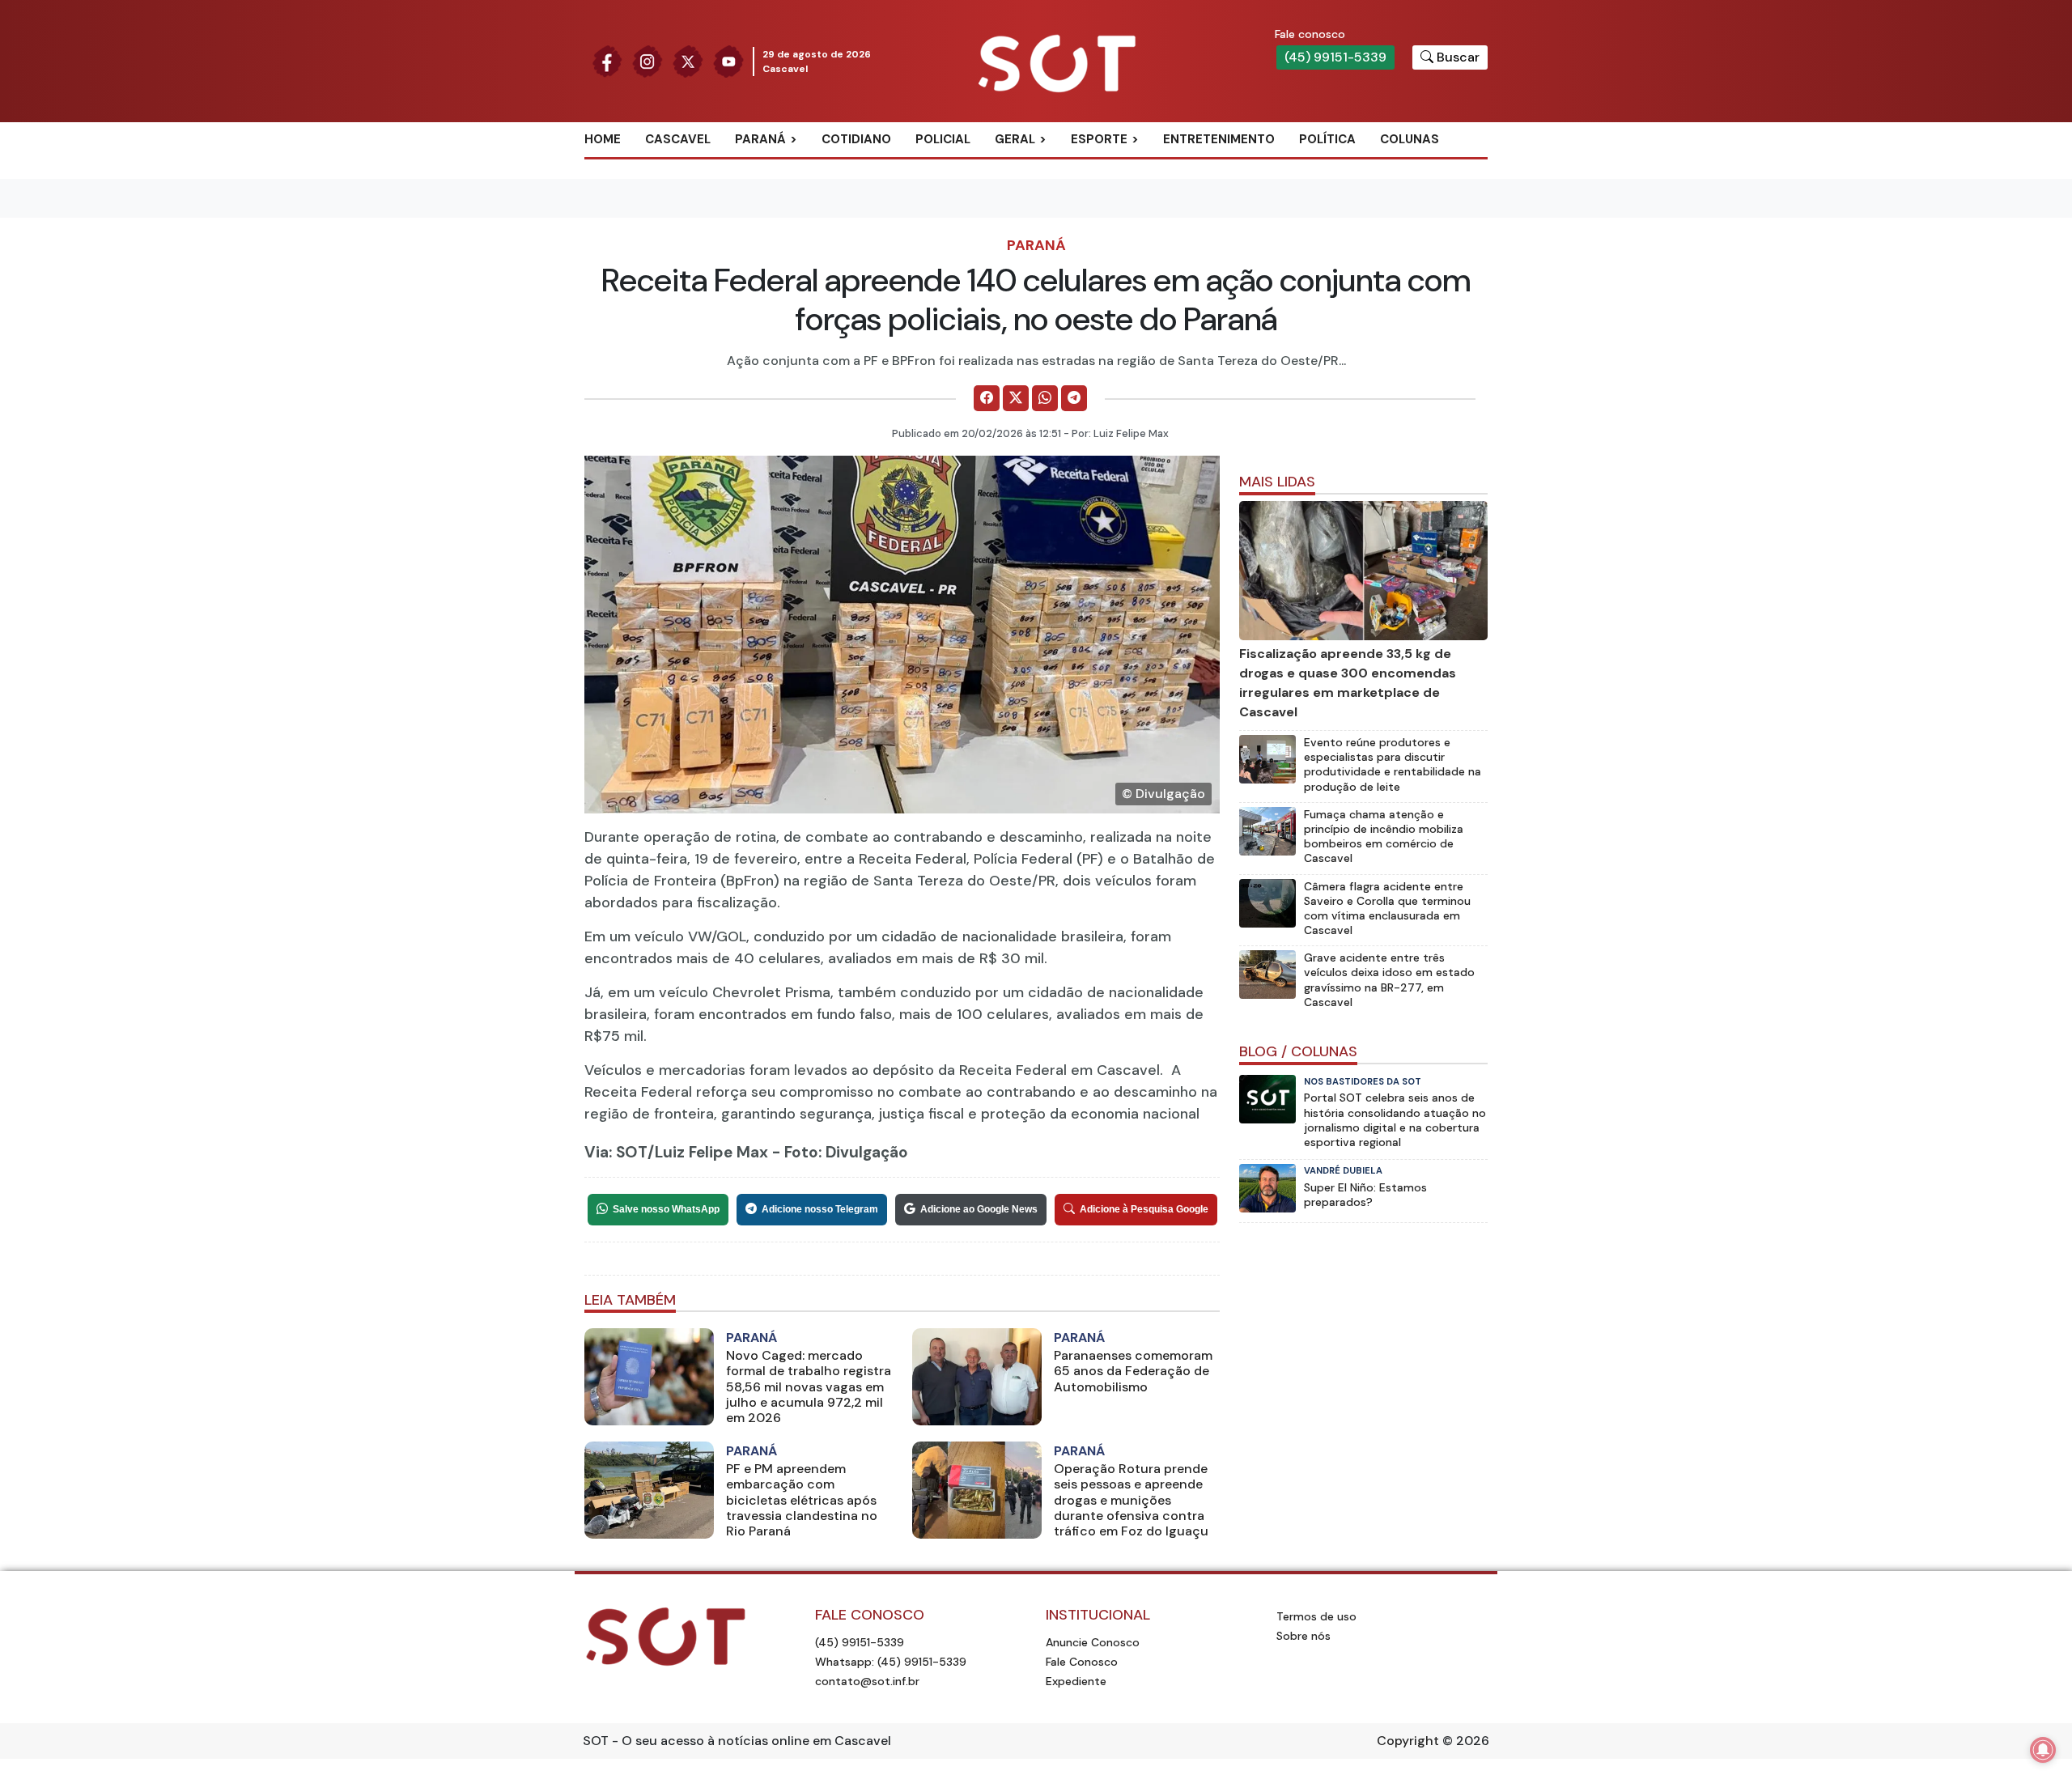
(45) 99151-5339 (1335, 57)
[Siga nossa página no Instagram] (647, 60)
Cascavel (678, 139)
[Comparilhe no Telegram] (1074, 398)
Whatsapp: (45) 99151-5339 (891, 1662)
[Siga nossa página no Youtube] (728, 60)
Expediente (1076, 1681)
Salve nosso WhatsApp (666, 1209)
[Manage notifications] (2043, 1750)
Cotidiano (856, 139)
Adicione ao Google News (979, 1209)
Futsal (1110, 219)
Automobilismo (1139, 166)
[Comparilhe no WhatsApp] (1045, 398)
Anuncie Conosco (1093, 1642)
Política (1327, 139)
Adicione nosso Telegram (820, 1209)
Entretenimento (1219, 139)
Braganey (785, 166)
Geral (1015, 139)
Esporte (1099, 139)
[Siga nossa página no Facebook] (607, 60)
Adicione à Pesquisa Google (1144, 1209)
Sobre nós (1303, 1636)
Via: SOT (616, 1152)
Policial (943, 139)
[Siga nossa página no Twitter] (688, 60)
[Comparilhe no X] (1016, 398)
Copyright (1408, 1741)
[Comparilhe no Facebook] (987, 398)
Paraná (760, 139)
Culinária (1043, 166)
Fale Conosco (1082, 1662)
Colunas (1410, 139)
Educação (1045, 219)
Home (603, 139)
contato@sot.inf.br (867, 1681)
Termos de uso (1316, 1616)
